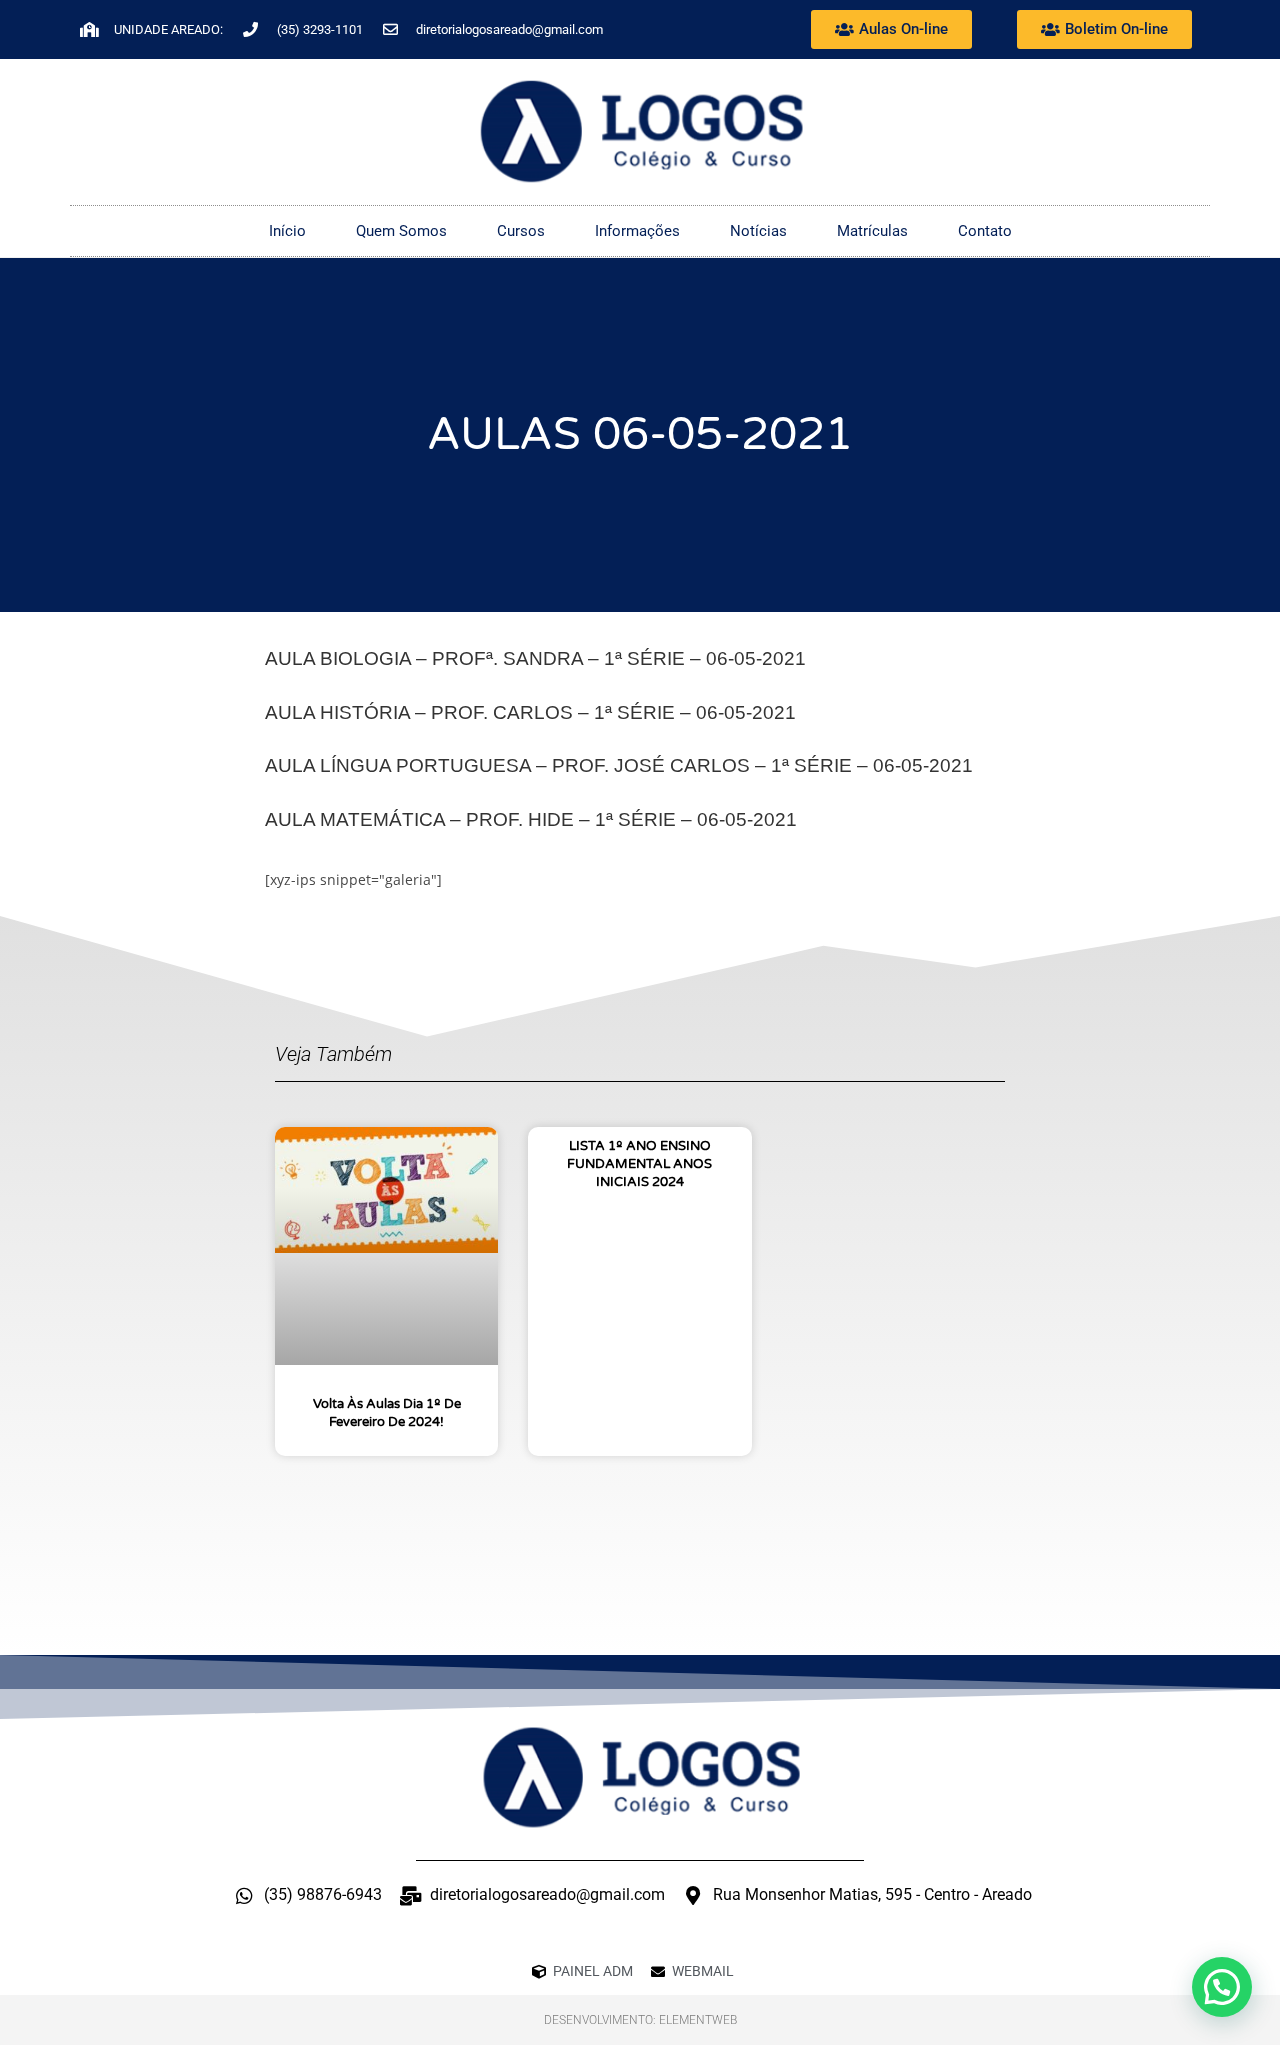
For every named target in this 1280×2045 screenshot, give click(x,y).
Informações (637, 231)
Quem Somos (401, 231)
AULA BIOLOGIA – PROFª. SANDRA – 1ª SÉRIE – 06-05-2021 (535, 658)
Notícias (758, 231)
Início (287, 231)
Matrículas (872, 231)
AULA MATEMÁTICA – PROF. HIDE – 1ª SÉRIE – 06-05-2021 (531, 819)
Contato (985, 231)
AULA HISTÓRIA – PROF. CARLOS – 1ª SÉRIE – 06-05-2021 (530, 712)
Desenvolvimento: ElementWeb (640, 2020)
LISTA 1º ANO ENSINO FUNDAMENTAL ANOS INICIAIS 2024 (639, 1164)
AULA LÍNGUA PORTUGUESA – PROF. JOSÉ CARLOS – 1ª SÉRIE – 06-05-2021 (619, 765)
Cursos (521, 231)
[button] (1222, 1987)
